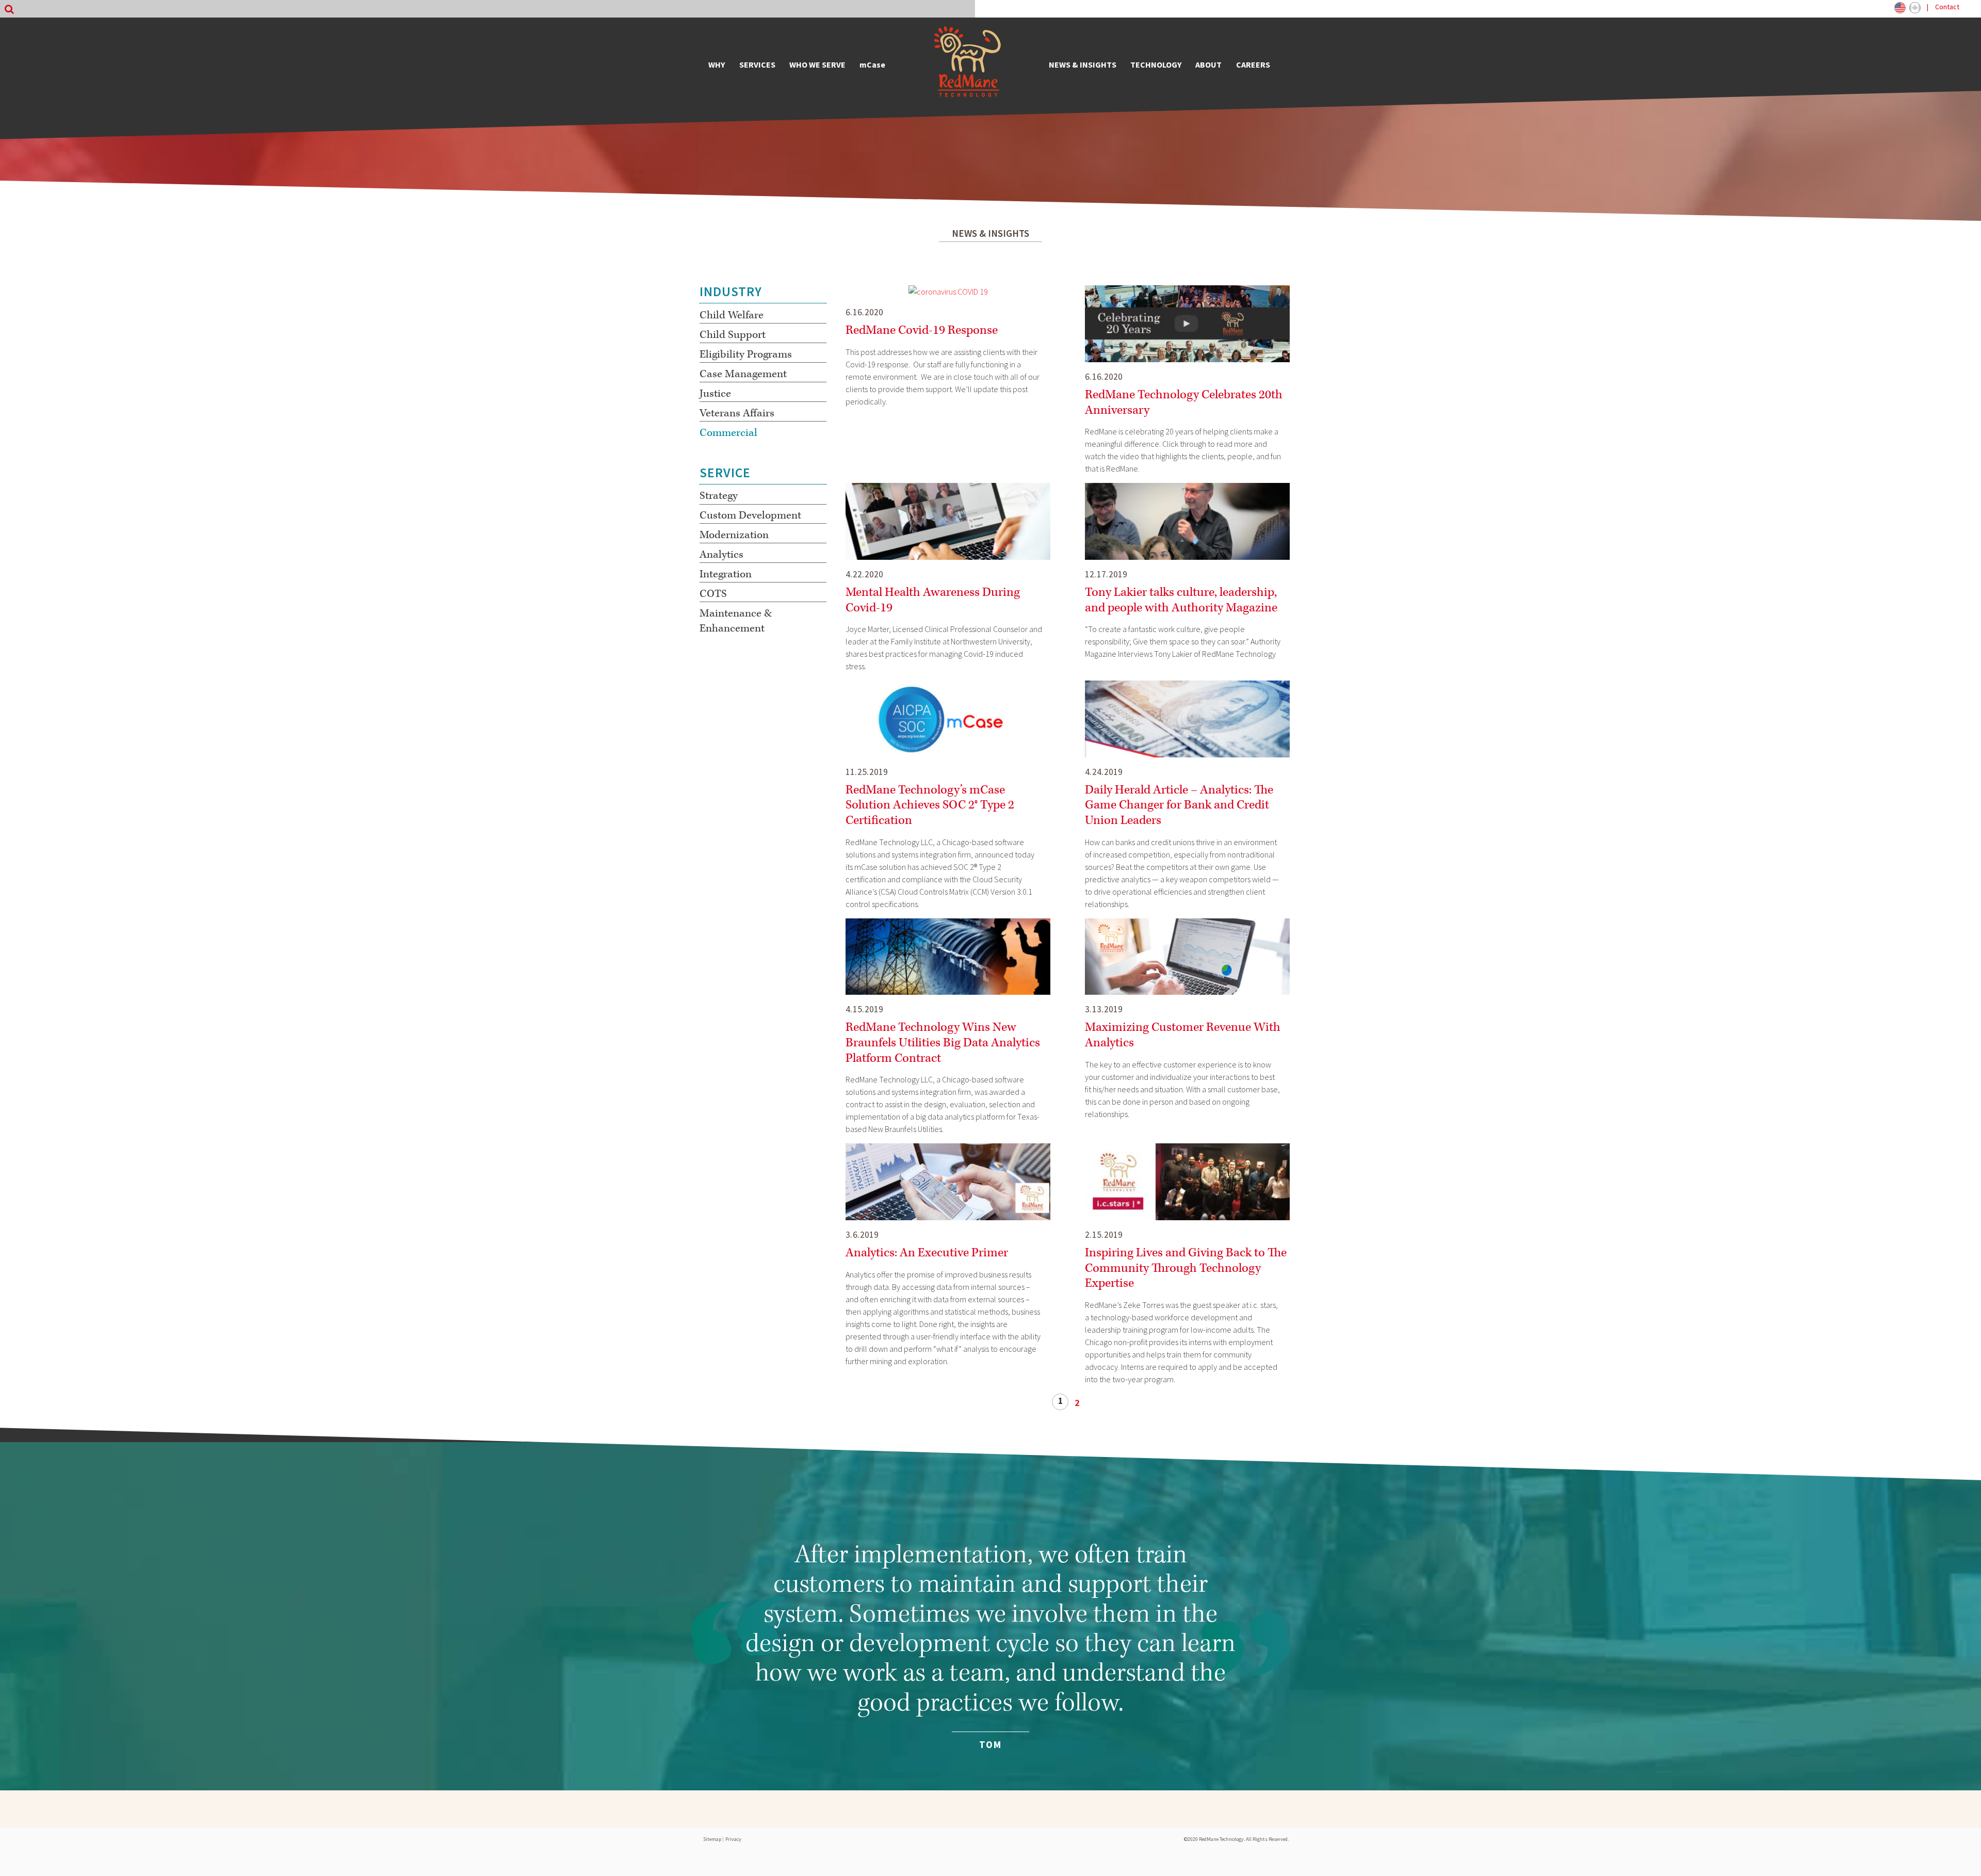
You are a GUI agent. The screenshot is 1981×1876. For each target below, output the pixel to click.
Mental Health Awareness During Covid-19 (933, 600)
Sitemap (712, 1839)
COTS (713, 594)
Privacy (733, 1839)
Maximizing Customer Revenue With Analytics (1183, 1035)
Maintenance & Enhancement (736, 621)
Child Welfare (732, 315)
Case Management (743, 374)
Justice (715, 394)
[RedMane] (967, 64)
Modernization (734, 535)
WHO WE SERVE (817, 64)
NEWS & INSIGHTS (1083, 64)
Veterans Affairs (737, 413)
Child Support (733, 335)
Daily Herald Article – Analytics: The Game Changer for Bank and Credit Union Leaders (1179, 805)
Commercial (728, 433)
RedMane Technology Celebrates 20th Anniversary (1184, 402)
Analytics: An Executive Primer (927, 1253)
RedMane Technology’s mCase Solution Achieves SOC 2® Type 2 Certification (930, 805)
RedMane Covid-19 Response (922, 330)
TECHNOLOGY (1156, 64)
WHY (717, 64)
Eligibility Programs (746, 354)
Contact (1947, 7)
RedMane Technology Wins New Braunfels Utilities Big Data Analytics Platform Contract (943, 1042)
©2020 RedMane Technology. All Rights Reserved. (1236, 1839)
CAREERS (1253, 64)
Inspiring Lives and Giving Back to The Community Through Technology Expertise (1186, 1268)
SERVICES (757, 64)
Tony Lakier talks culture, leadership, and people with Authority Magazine (1181, 600)
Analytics (721, 555)
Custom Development (750, 515)
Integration (726, 574)
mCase (872, 64)
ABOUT (1208, 64)
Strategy (719, 496)
